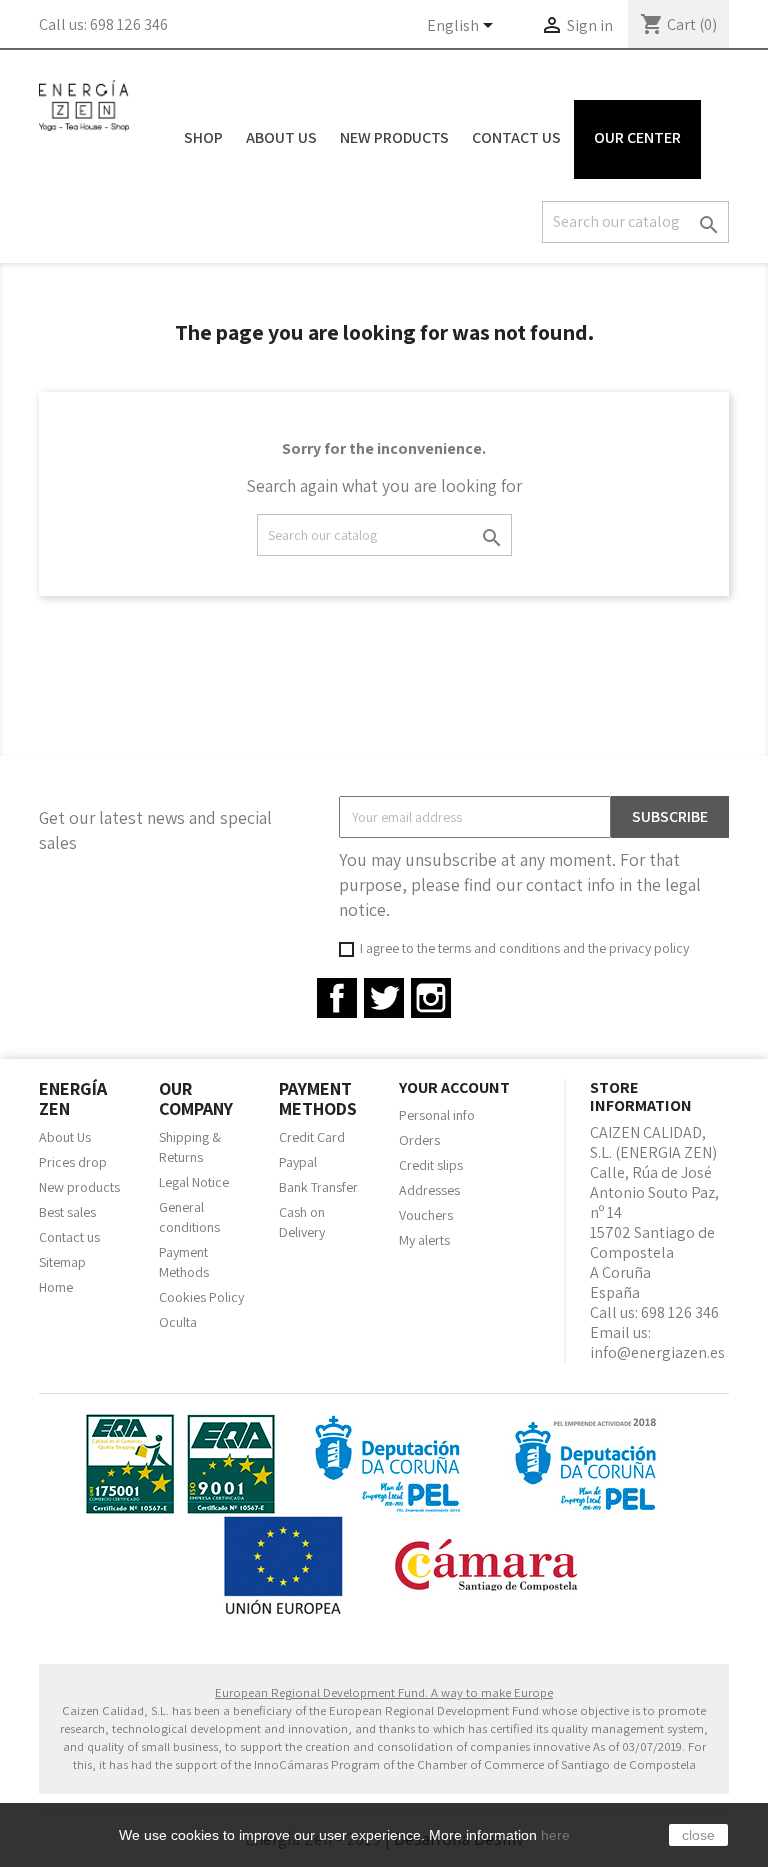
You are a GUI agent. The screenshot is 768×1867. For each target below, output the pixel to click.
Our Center (637, 137)
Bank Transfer (318, 1187)
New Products (394, 137)
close (698, 1835)
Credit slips (431, 1165)
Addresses (429, 1190)
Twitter (384, 998)
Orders (419, 1140)
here (555, 1835)
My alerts (424, 1240)
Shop (203, 137)
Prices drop (73, 1162)
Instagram (431, 998)
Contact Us (516, 137)
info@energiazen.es (657, 1352)
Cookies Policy (201, 1297)
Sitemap (62, 1262)
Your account (454, 1087)
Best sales (67, 1212)
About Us (281, 137)
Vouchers (426, 1215)
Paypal (298, 1162)
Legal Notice (194, 1182)
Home (56, 1287)
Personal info (437, 1115)
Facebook (337, 998)
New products (79, 1187)
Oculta (178, 1322)
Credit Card (312, 1137)
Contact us (69, 1237)
